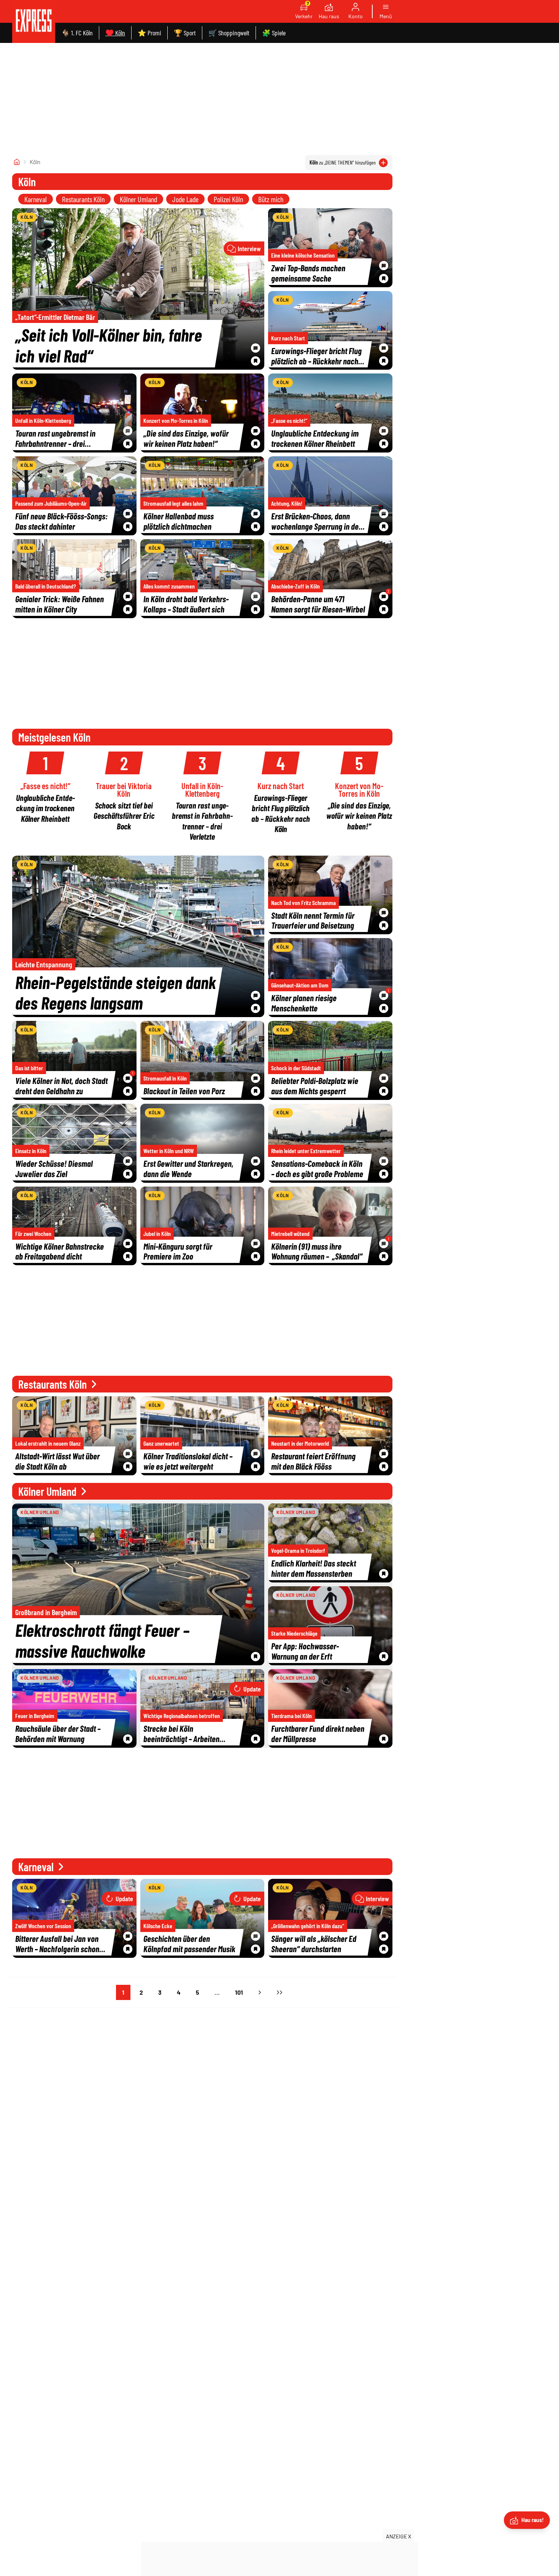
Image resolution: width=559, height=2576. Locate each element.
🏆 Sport (185, 33)
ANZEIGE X (399, 2536)
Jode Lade (185, 199)
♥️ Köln (115, 33)
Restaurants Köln (83, 199)
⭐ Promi (149, 33)
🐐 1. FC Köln (77, 33)
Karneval (36, 199)
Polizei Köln (228, 199)
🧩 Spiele (274, 33)
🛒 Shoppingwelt (229, 33)
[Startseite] (17, 162)
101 (239, 1992)
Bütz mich (271, 199)
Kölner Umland (138, 199)
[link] (34, 21)
